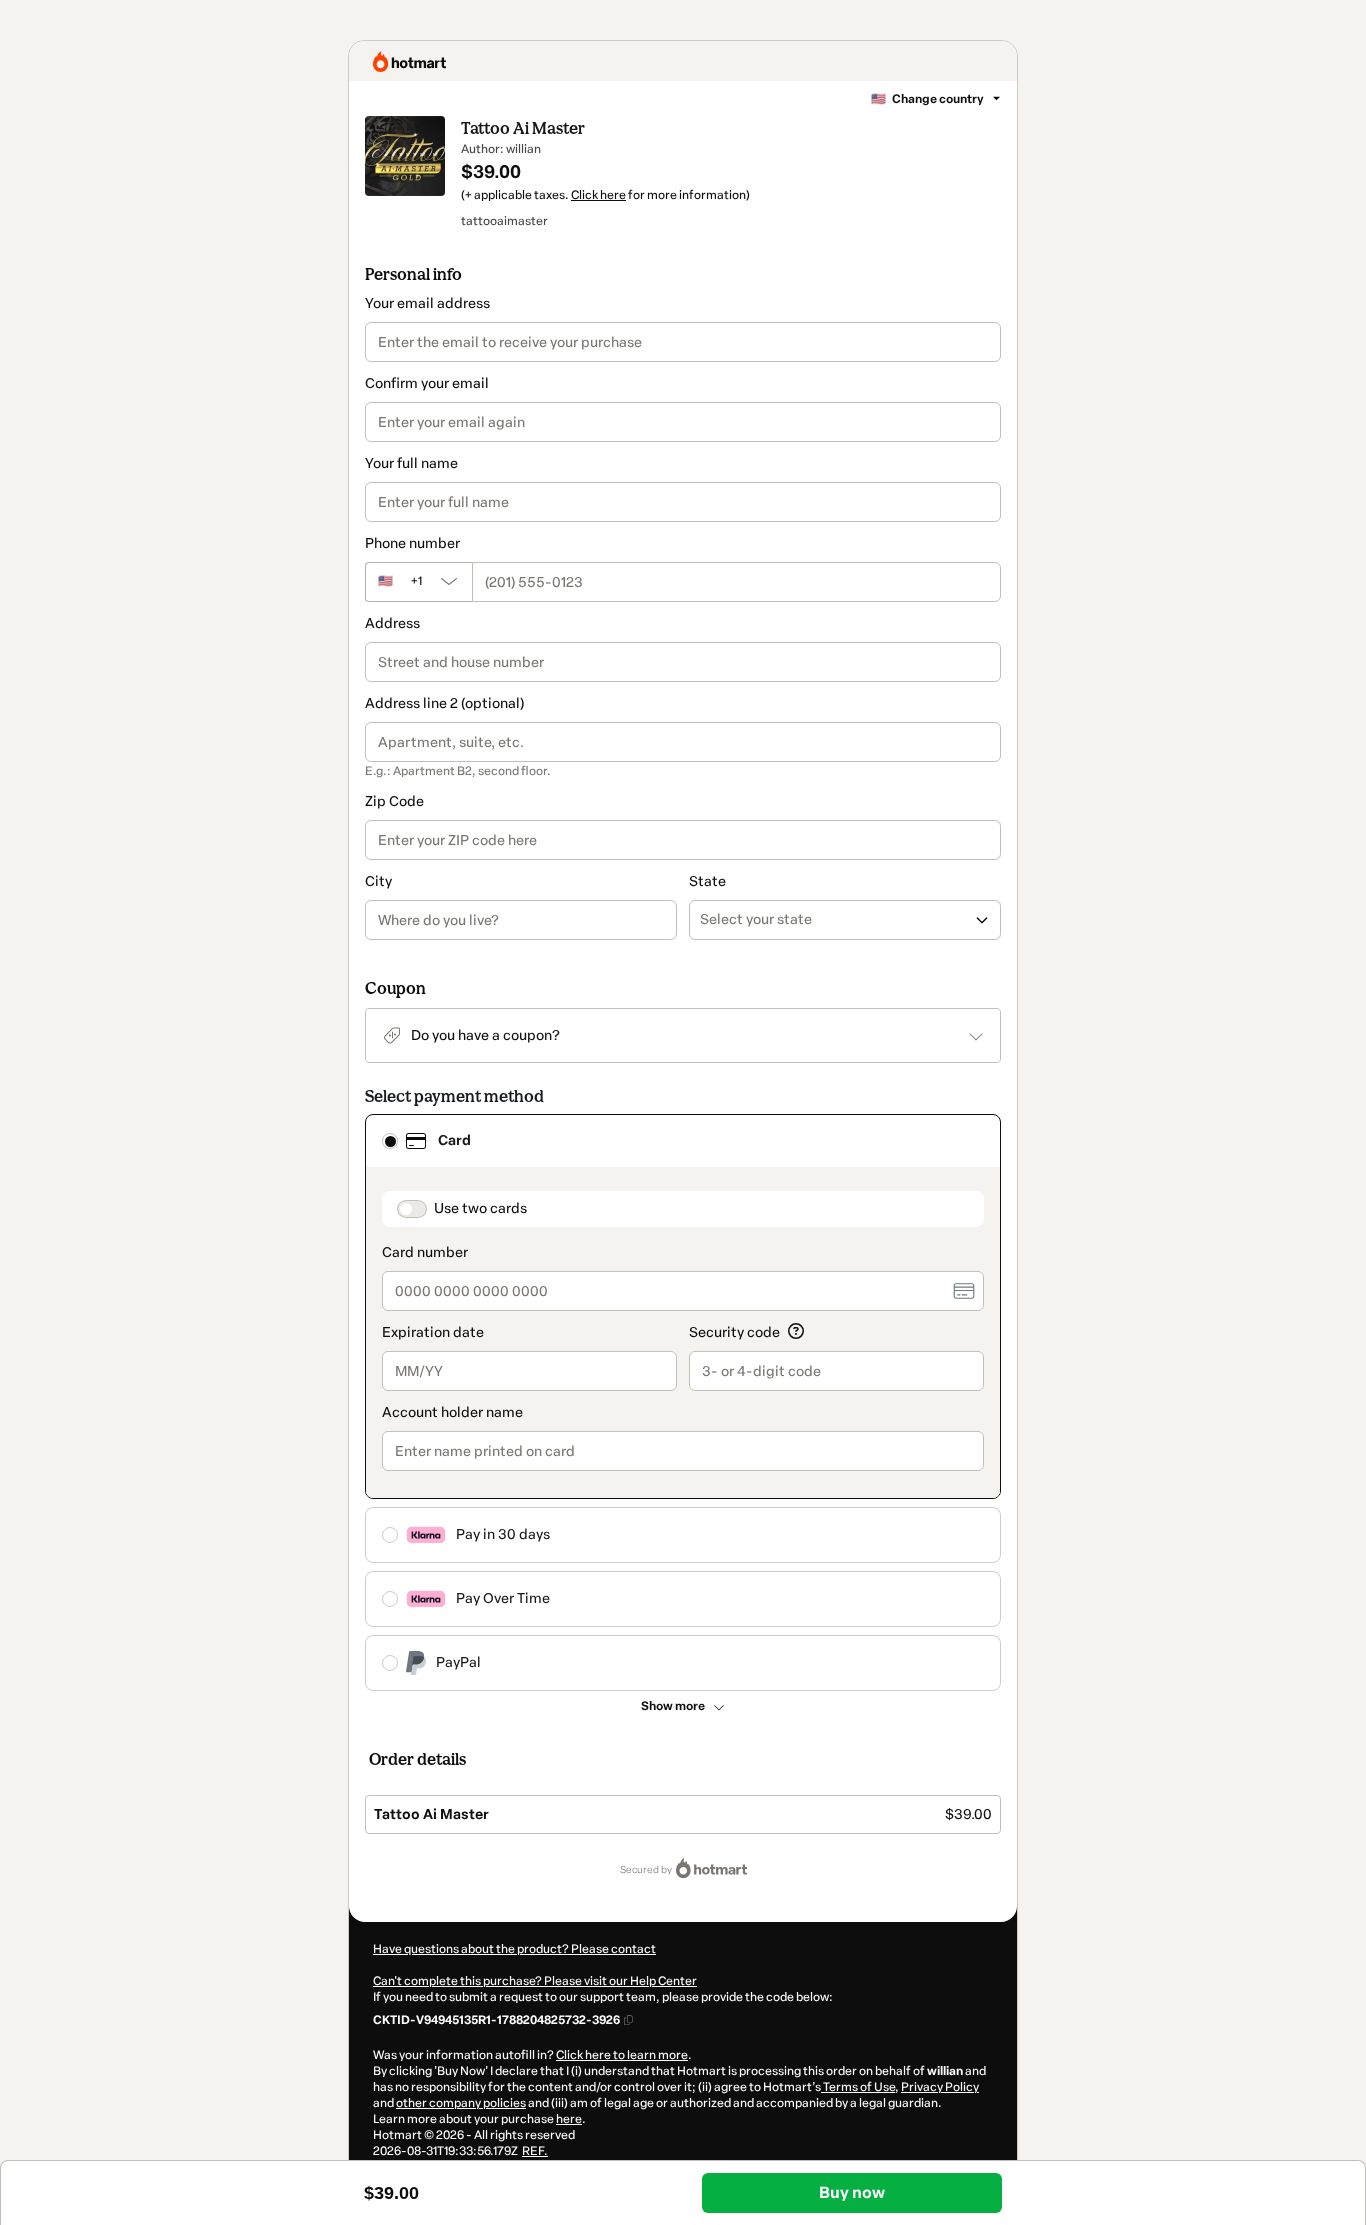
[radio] (390, 1141)
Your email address (427, 303)
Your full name (411, 463)
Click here (598, 195)
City (378, 881)
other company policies (461, 2103)
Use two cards (480, 1208)
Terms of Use (858, 2087)
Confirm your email (427, 383)
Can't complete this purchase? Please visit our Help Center (535, 1981)
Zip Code (394, 801)
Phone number (412, 543)
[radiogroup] (683, 1402)
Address (392, 623)
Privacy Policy (940, 2087)
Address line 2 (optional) (444, 703)
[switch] (412, 1209)
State (707, 881)
